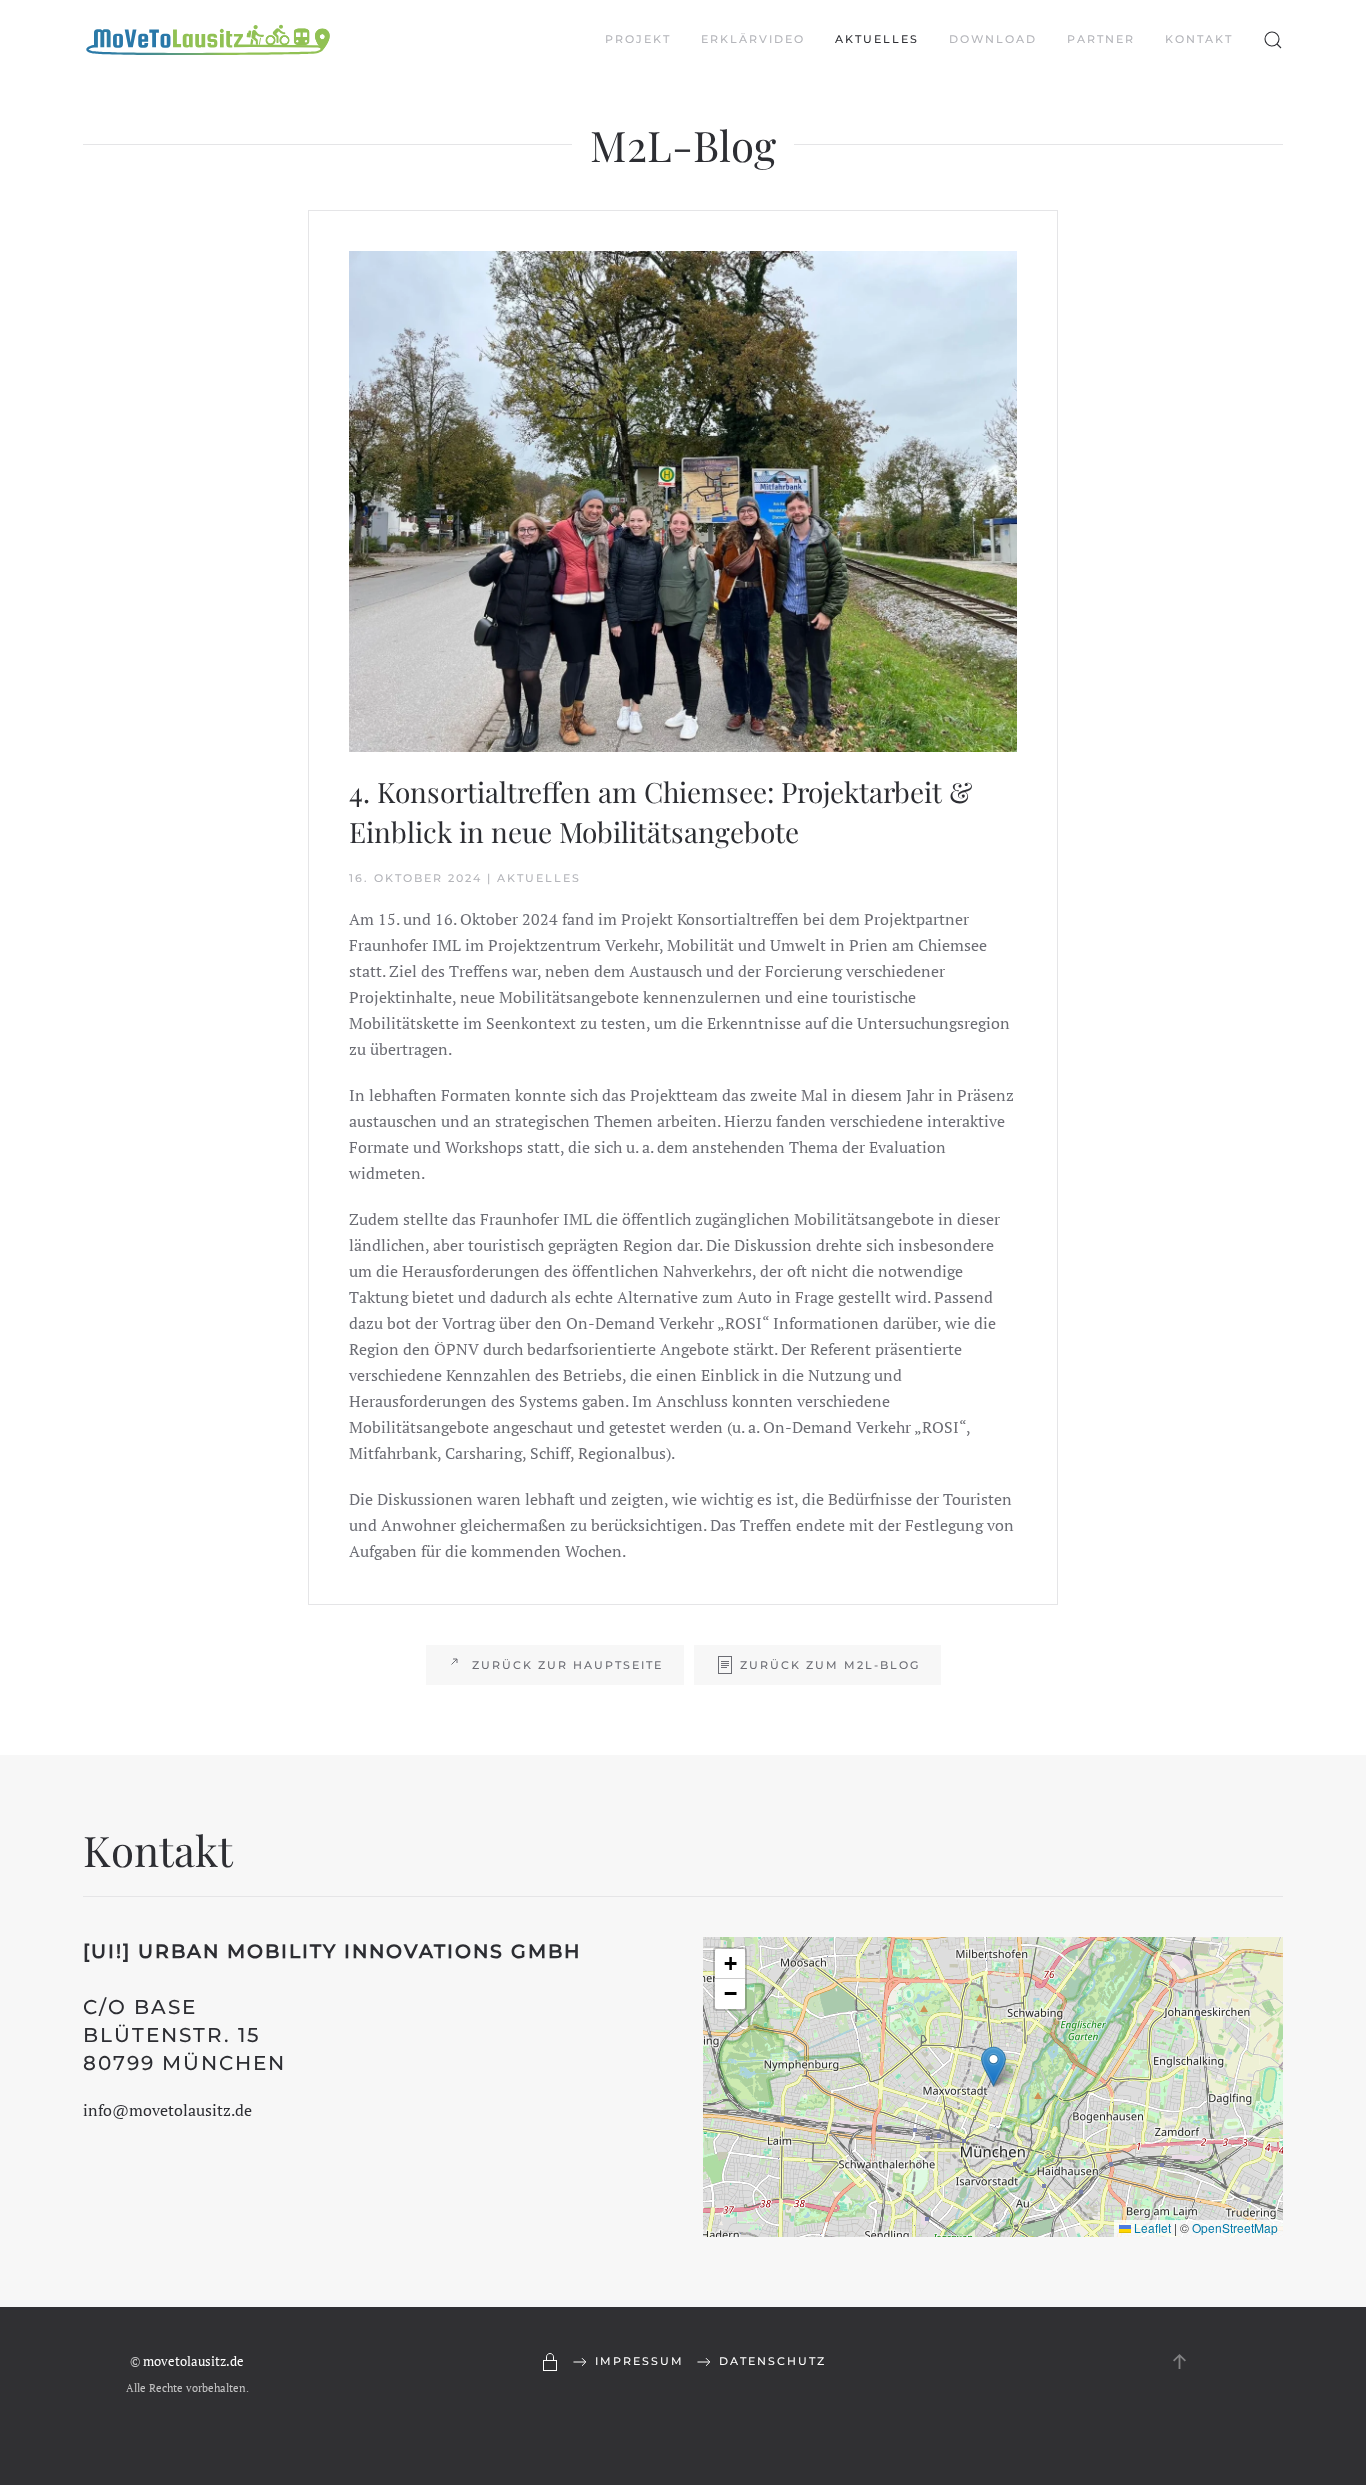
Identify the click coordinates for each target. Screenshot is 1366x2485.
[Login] (550, 2362)
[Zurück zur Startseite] (208, 40)
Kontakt (1199, 39)
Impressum (639, 2361)
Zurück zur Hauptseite (567, 1665)
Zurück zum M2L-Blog (830, 1665)
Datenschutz (772, 2361)
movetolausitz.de (193, 2361)
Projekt (638, 39)
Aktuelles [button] (877, 39)
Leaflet (1151, 2227)
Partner (1101, 39)
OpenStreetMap (1235, 2227)
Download (993, 39)
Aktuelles (539, 878)
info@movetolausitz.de (167, 2110)
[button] (1273, 40)
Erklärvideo (753, 39)
